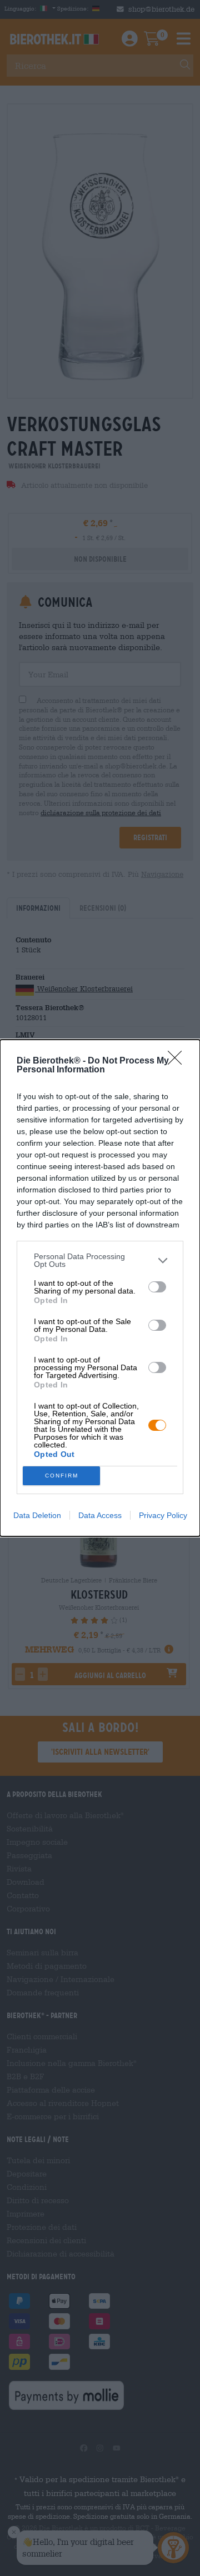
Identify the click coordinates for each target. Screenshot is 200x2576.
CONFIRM (62, 1476)
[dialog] (100, 1288)
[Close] (178, 1061)
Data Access (100, 1515)
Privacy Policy (163, 1515)
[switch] (157, 1287)
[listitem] (100, 1260)
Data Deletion (37, 1515)
